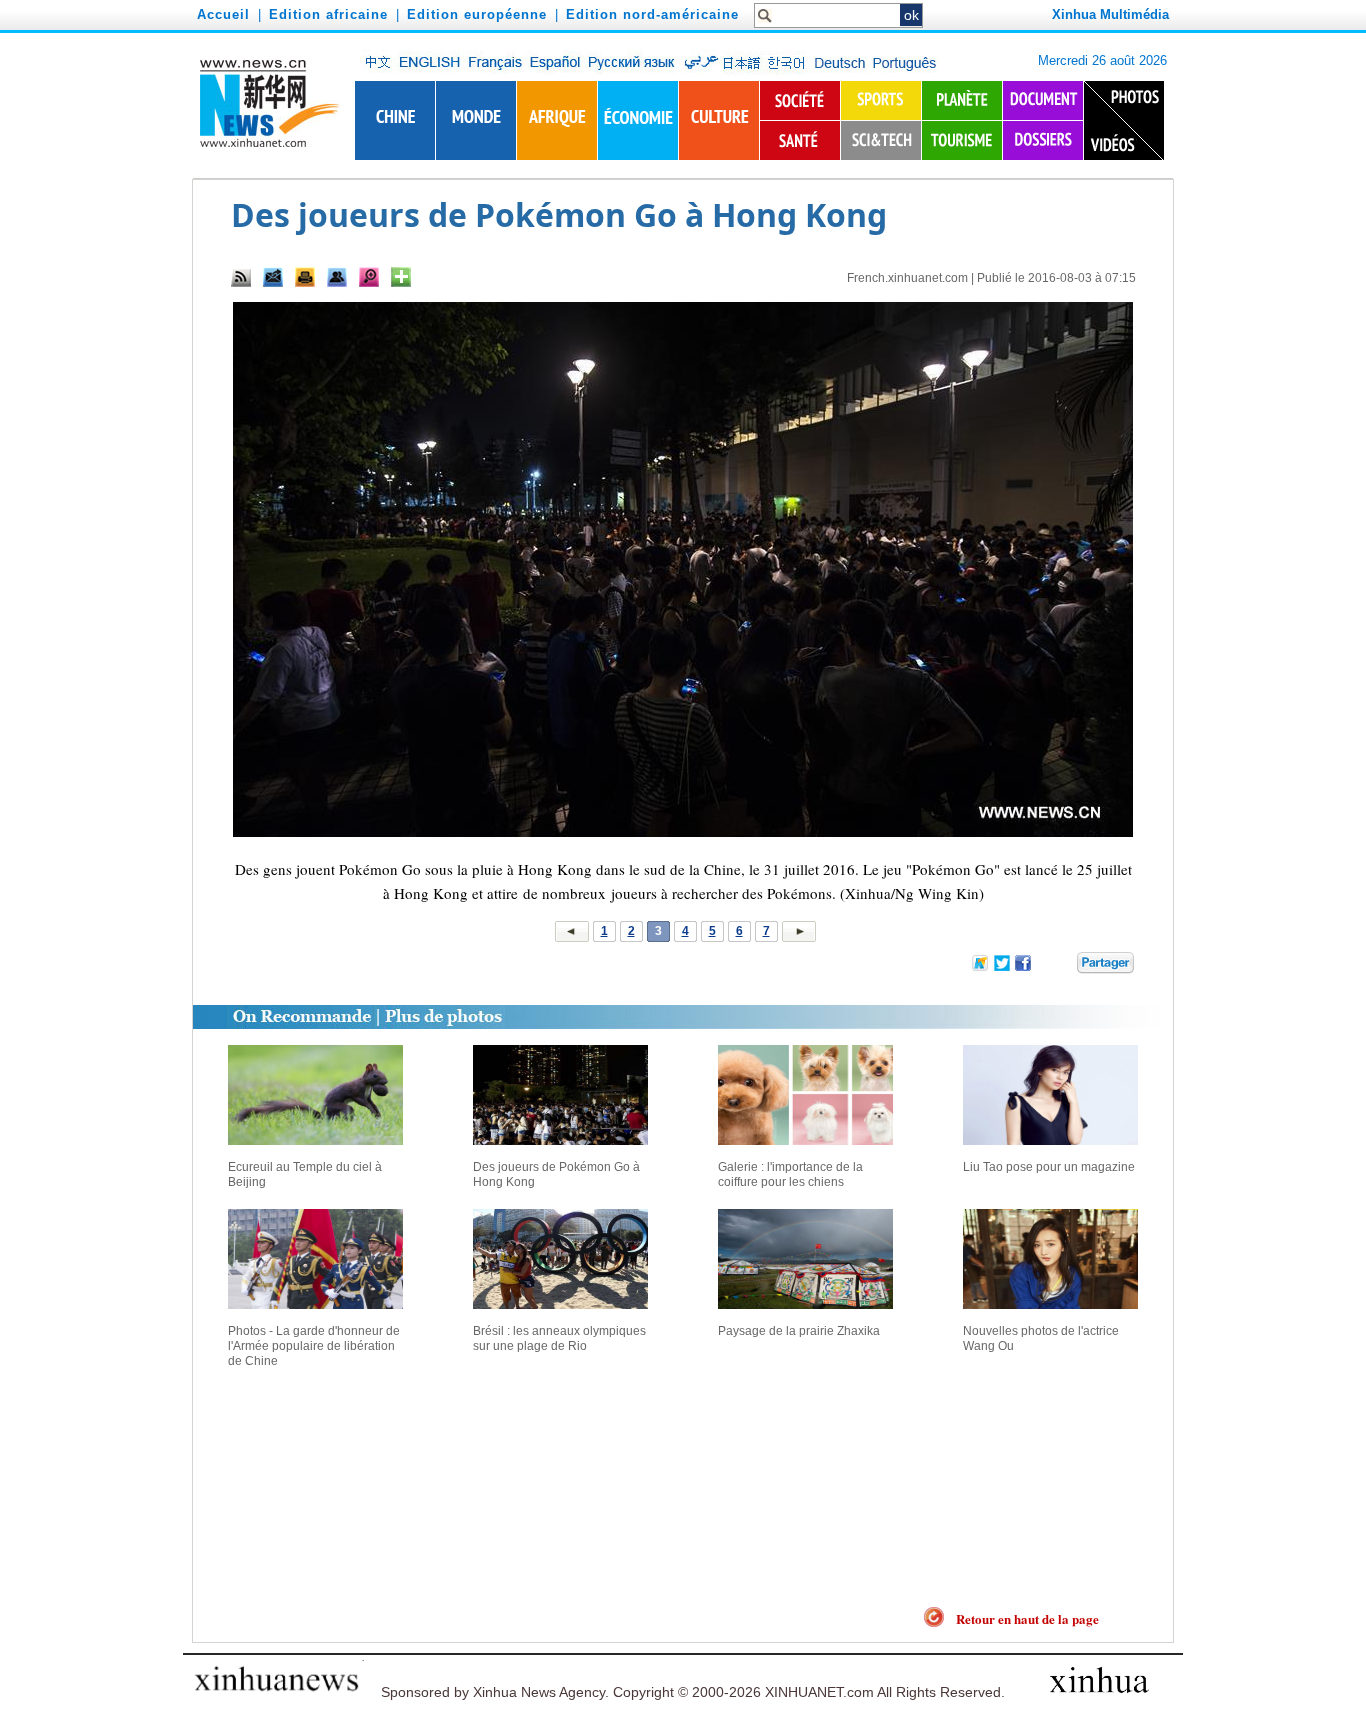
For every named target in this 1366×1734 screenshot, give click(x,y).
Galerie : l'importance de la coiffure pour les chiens (790, 1174)
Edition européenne (477, 14)
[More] (401, 277)
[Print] (305, 277)
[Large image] (369, 277)
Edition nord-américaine (652, 14)
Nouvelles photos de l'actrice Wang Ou (1041, 1338)
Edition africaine (328, 14)
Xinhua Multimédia (1110, 14)
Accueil (223, 14)
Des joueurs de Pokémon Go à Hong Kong (556, 1174)
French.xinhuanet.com (907, 278)
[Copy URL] (337, 277)
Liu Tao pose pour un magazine (1049, 1167)
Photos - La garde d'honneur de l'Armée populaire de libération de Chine (314, 1346)
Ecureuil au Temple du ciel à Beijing (305, 1174)
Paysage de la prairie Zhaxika (799, 1331)
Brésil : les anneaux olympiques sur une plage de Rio (559, 1338)
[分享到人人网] (1063, 966)
